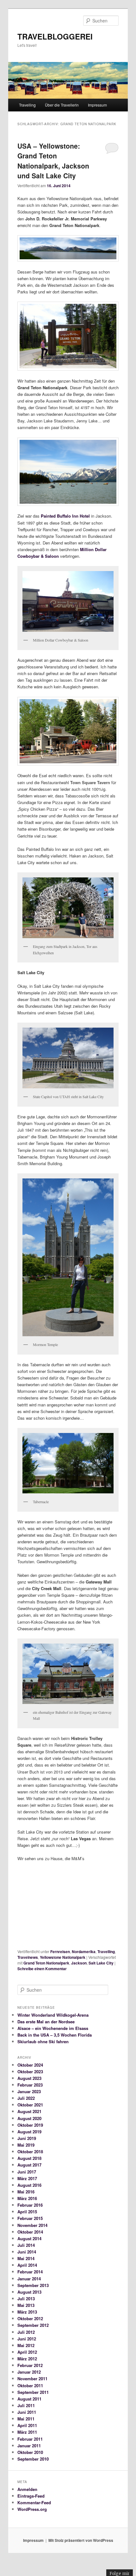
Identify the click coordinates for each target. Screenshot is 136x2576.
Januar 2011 (29, 2446)
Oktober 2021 (30, 2105)
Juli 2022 (26, 2098)
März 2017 (27, 2178)
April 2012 (27, 2352)
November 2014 (32, 2225)
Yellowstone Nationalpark (63, 1957)
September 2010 (33, 2459)
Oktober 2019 (30, 2125)
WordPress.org (32, 2509)
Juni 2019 (27, 2138)
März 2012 (27, 2359)
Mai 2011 (26, 2419)
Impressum (97, 105)
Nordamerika (84, 1952)
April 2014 (27, 2265)
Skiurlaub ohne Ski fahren (43, 2041)
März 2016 (27, 2198)
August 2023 (29, 2078)
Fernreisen (60, 1952)
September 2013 (33, 2285)
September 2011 (33, 2392)
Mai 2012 (26, 2345)
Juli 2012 (26, 2332)
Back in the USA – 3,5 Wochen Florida (55, 2035)
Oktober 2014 (30, 2232)
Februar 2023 (30, 2085)
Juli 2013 (26, 2299)
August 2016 (29, 2185)
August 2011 (29, 2399)
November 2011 (32, 2379)
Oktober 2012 (30, 2318)
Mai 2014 (26, 2258)
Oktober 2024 (30, 2065)
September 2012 (33, 2325)
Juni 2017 (27, 2172)
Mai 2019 (26, 2145)
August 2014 (29, 2238)
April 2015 (27, 2212)
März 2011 (27, 2432)
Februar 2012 (30, 2365)
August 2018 (29, 2158)
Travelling (27, 105)
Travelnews (28, 1957)
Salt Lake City (101, 1963)
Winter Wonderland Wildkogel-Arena (53, 2015)
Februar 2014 (30, 2272)
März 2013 (27, 2312)
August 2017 (29, 2165)
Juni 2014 (27, 2252)
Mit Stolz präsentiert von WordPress (81, 2540)
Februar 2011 (30, 2439)
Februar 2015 (30, 2218)
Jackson (79, 1963)
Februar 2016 (30, 2205)
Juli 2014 (26, 2245)
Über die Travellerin (62, 105)
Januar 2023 (29, 2091)
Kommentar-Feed (34, 2502)
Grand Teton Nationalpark (46, 1963)
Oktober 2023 (30, 2072)
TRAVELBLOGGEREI (55, 36)
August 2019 (29, 2132)
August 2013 (29, 2292)
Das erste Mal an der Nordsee (46, 2022)
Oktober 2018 (30, 2152)
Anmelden (27, 2489)
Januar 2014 (29, 2279)
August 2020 (29, 2118)
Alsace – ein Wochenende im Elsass (53, 2028)
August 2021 (29, 2111)
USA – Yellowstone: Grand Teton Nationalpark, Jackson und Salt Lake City (53, 161)
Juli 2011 (26, 2405)
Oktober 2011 (30, 2385)
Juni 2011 (27, 2412)
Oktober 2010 (30, 2452)
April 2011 (27, 2425)
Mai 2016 (26, 2192)
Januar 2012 (29, 2372)
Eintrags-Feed (31, 2496)
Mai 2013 (26, 2305)
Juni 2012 (27, 2339)
